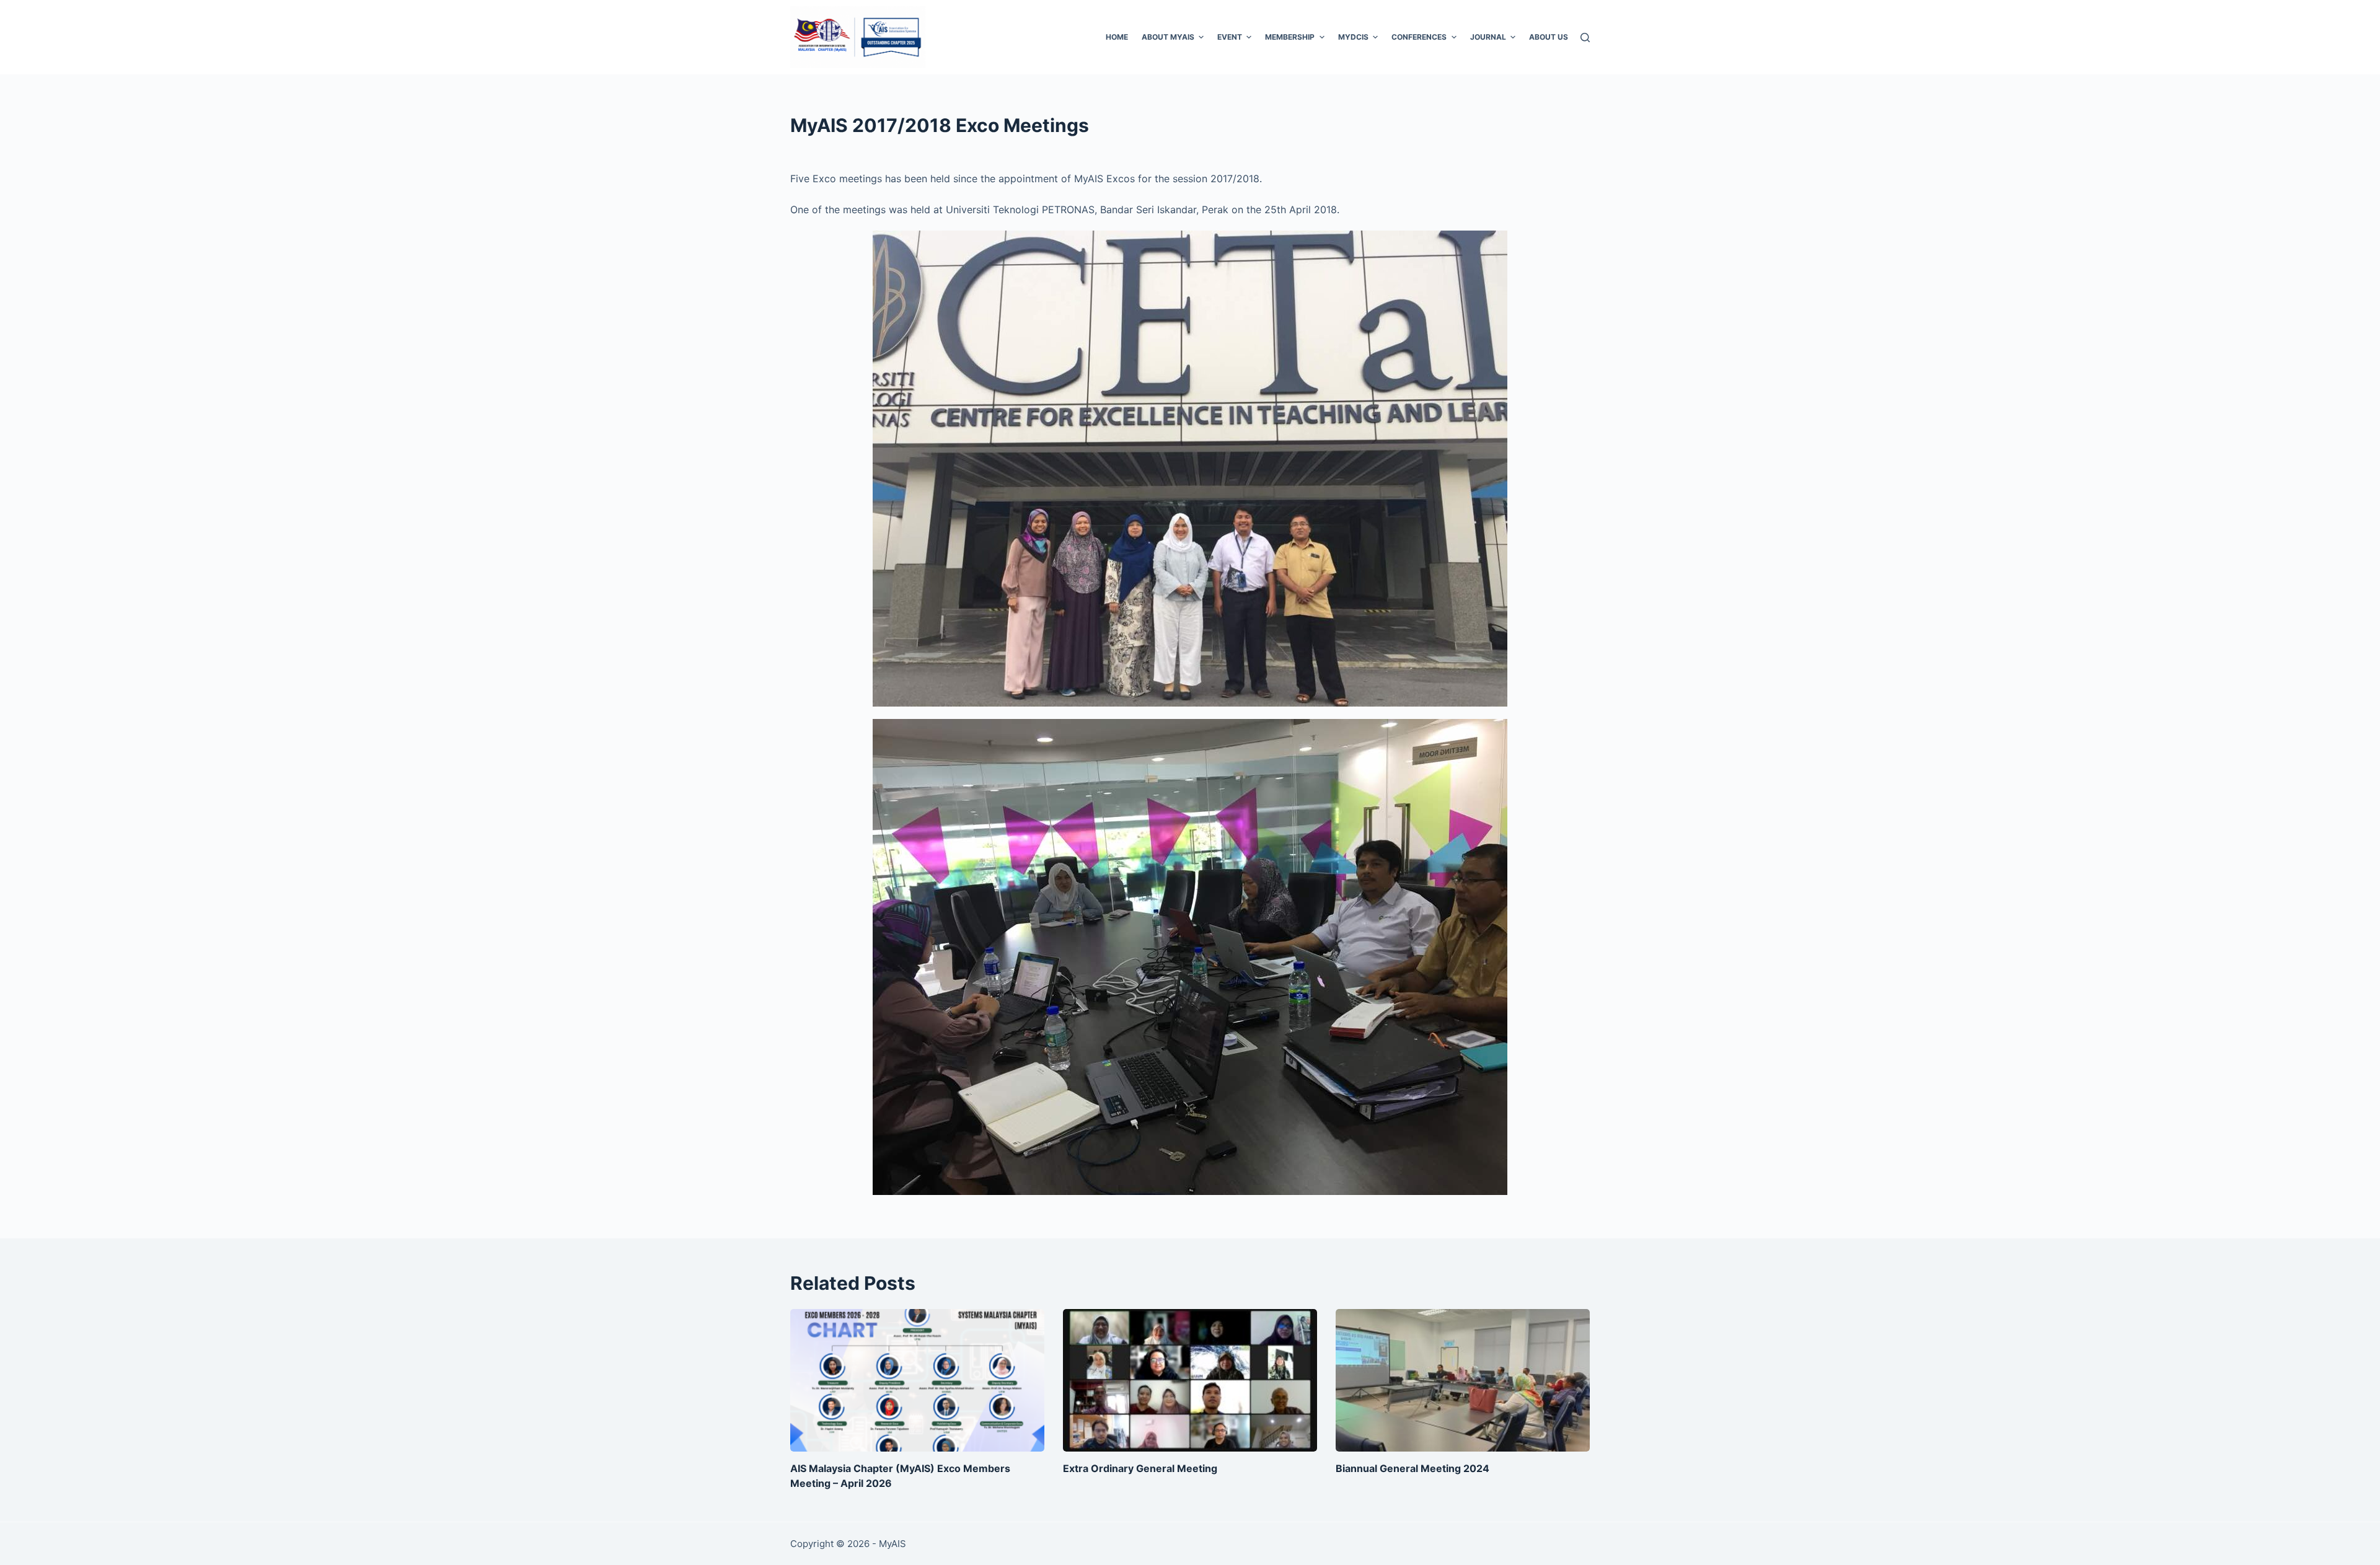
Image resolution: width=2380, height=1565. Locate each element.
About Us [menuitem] (1549, 37)
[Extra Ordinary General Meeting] (1190, 1381)
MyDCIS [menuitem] (1353, 37)
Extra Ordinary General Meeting (1140, 1468)
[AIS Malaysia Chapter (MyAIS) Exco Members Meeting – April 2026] (917, 1381)
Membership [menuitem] (1290, 37)
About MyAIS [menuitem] (1168, 37)
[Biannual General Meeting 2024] (1463, 1381)
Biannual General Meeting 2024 (1413, 1468)
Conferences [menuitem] (1419, 37)
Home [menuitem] (1117, 37)
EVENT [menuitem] (1230, 37)
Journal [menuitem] (1488, 37)
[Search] (1585, 37)
